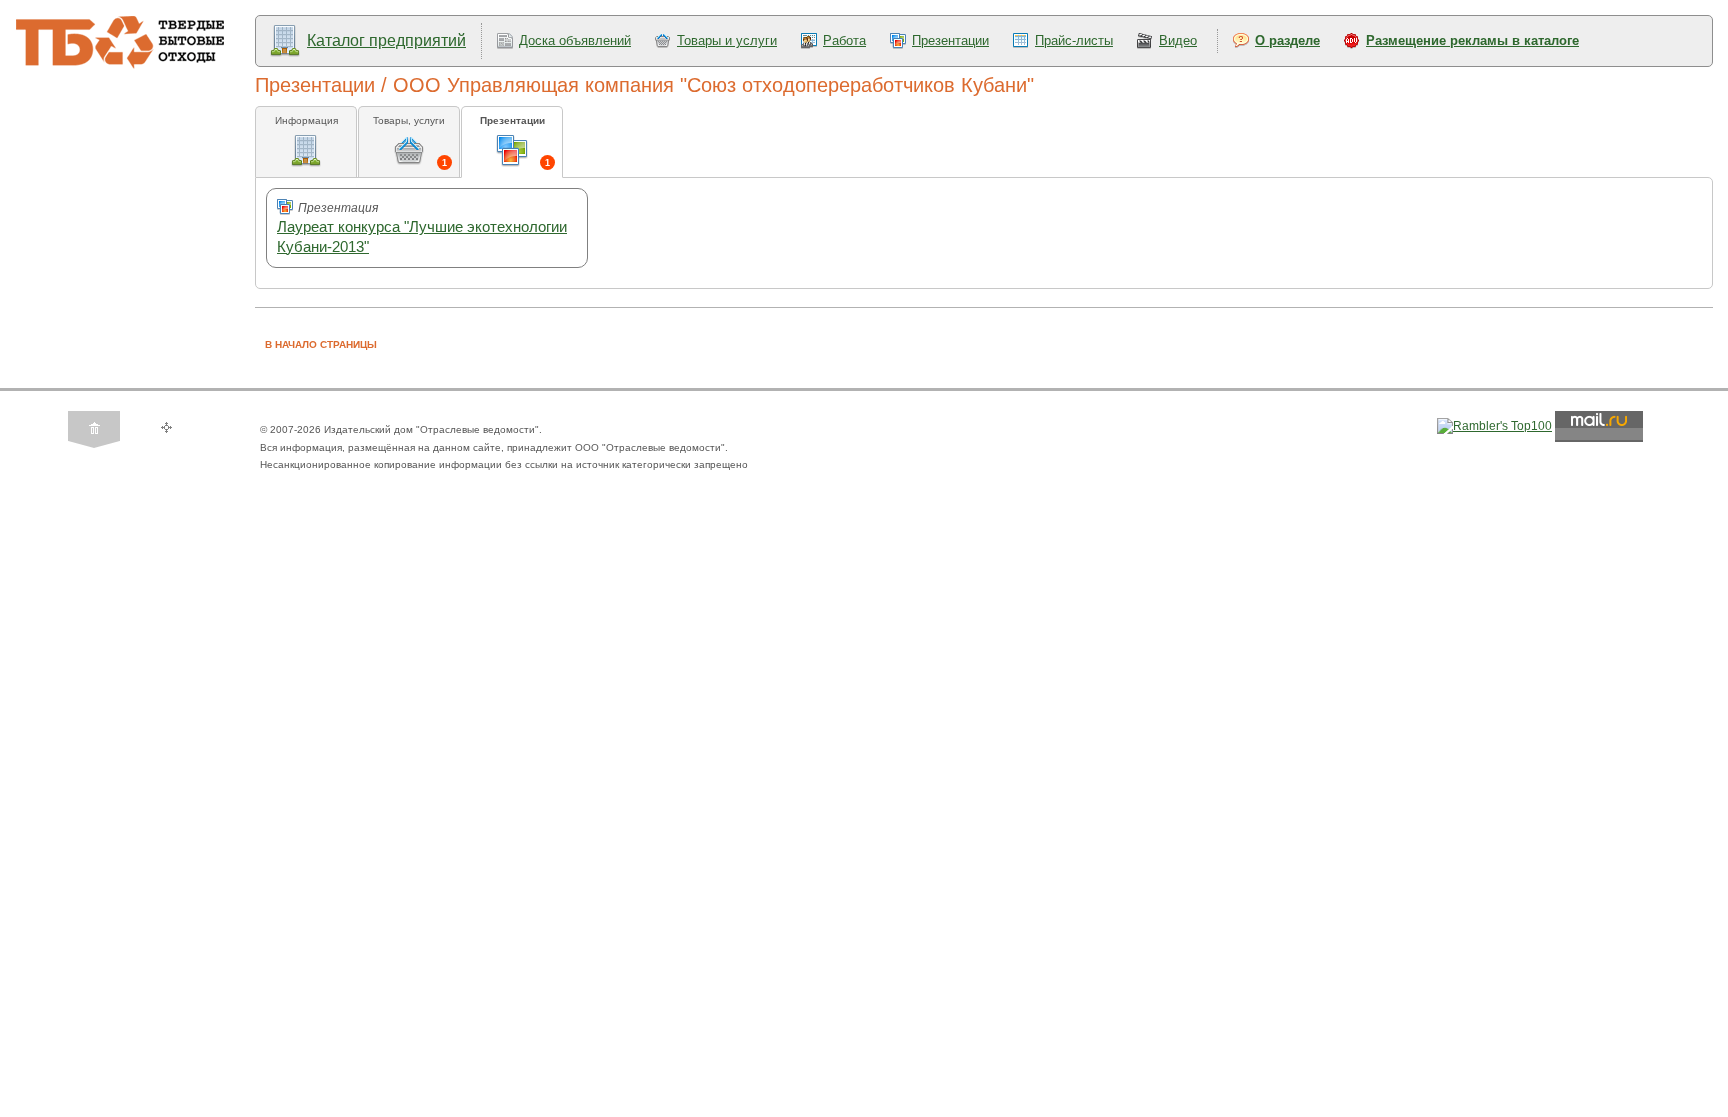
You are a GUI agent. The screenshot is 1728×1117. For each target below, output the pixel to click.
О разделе (1287, 40)
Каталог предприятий (386, 40)
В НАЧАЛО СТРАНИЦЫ (321, 344)
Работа (844, 40)
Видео (1178, 40)
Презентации (950, 40)
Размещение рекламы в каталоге (1472, 40)
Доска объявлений (575, 40)
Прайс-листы (1074, 40)
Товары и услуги (727, 40)
